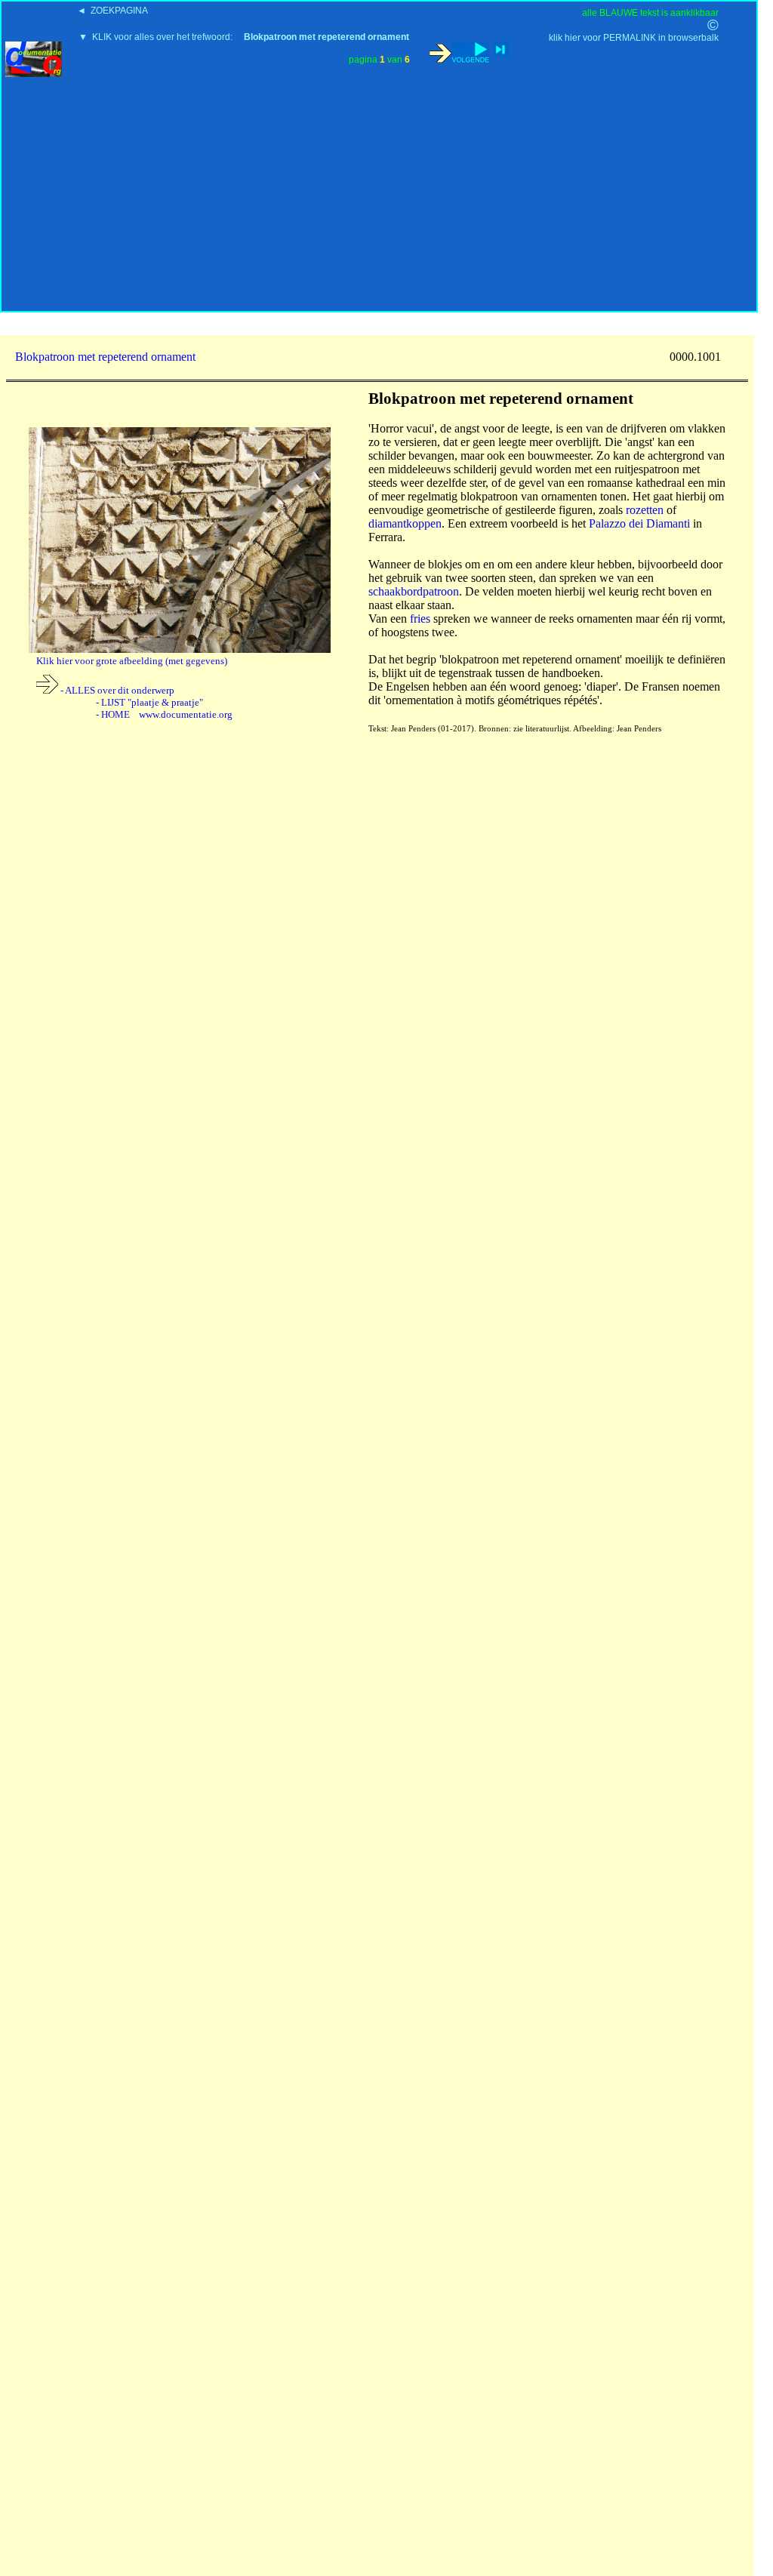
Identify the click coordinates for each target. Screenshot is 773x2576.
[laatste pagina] (501, 49)
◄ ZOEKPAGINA (112, 11)
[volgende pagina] (459, 52)
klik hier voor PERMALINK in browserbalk (634, 38)
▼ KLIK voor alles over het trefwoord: (244, 37)
